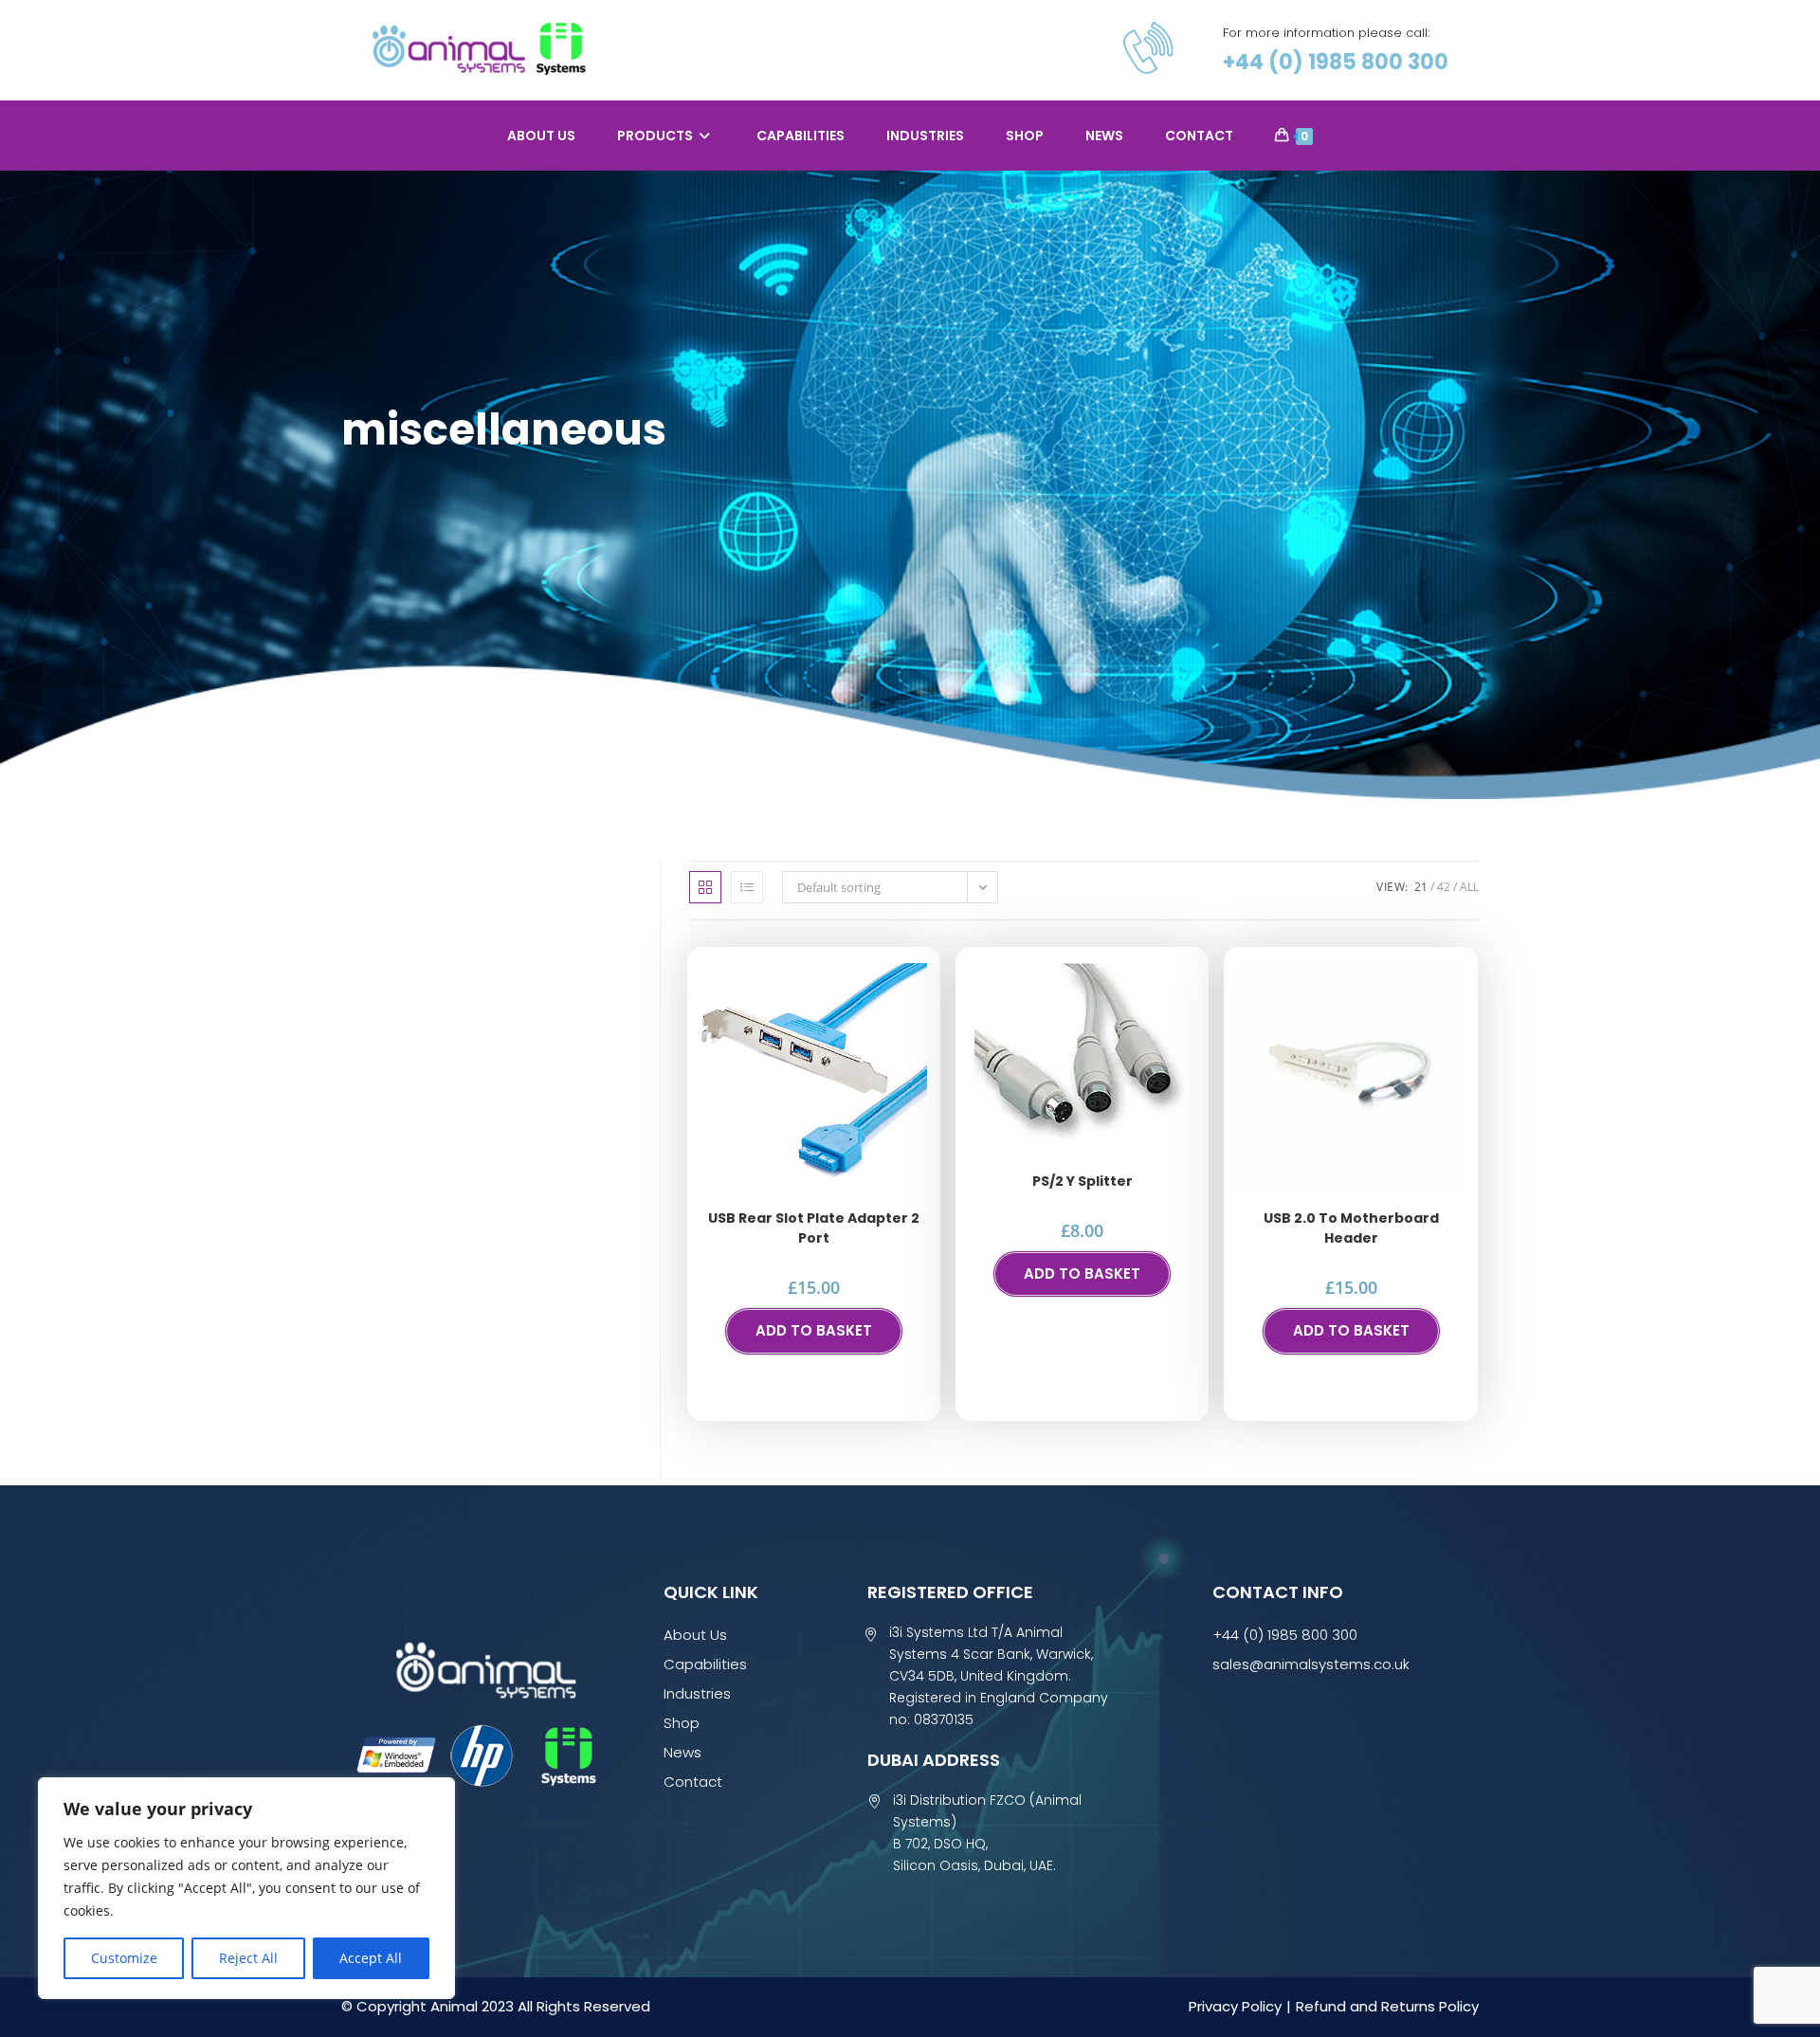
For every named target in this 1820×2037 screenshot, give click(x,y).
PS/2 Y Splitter (1083, 1181)
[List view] (747, 887)
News (682, 1752)
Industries (697, 1693)
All (1469, 887)
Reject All (248, 1958)
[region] (246, 1888)
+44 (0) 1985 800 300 (1336, 62)
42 (1444, 887)
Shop (682, 1723)
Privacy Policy (1235, 2006)
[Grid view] (705, 887)
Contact (693, 1782)
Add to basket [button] (814, 1330)
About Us (695, 1635)
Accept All (371, 1958)
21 (1421, 887)
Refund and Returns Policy (1387, 2006)
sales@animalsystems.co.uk (1311, 1664)
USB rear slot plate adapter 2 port (814, 1228)
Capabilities (705, 1664)
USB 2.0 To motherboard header (1351, 1228)
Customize (124, 1958)
